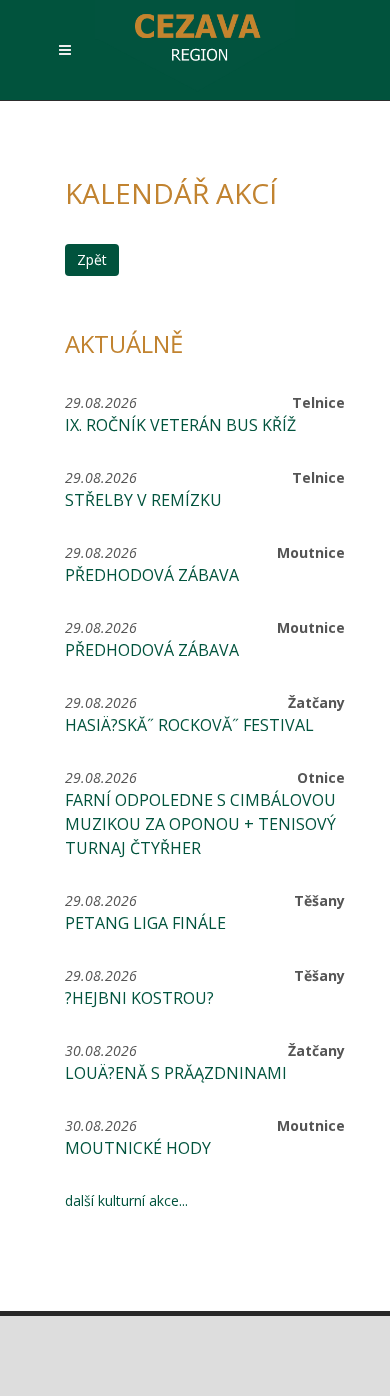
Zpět (92, 259)
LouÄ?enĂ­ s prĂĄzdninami (176, 1073)
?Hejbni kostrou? (139, 998)
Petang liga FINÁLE (145, 923)
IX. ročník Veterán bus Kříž (180, 425)
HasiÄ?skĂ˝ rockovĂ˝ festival (189, 725)
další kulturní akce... (126, 1200)
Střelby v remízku (143, 500)
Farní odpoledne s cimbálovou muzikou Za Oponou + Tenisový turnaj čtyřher (200, 824)
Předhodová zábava (152, 575)
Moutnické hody (138, 1148)
